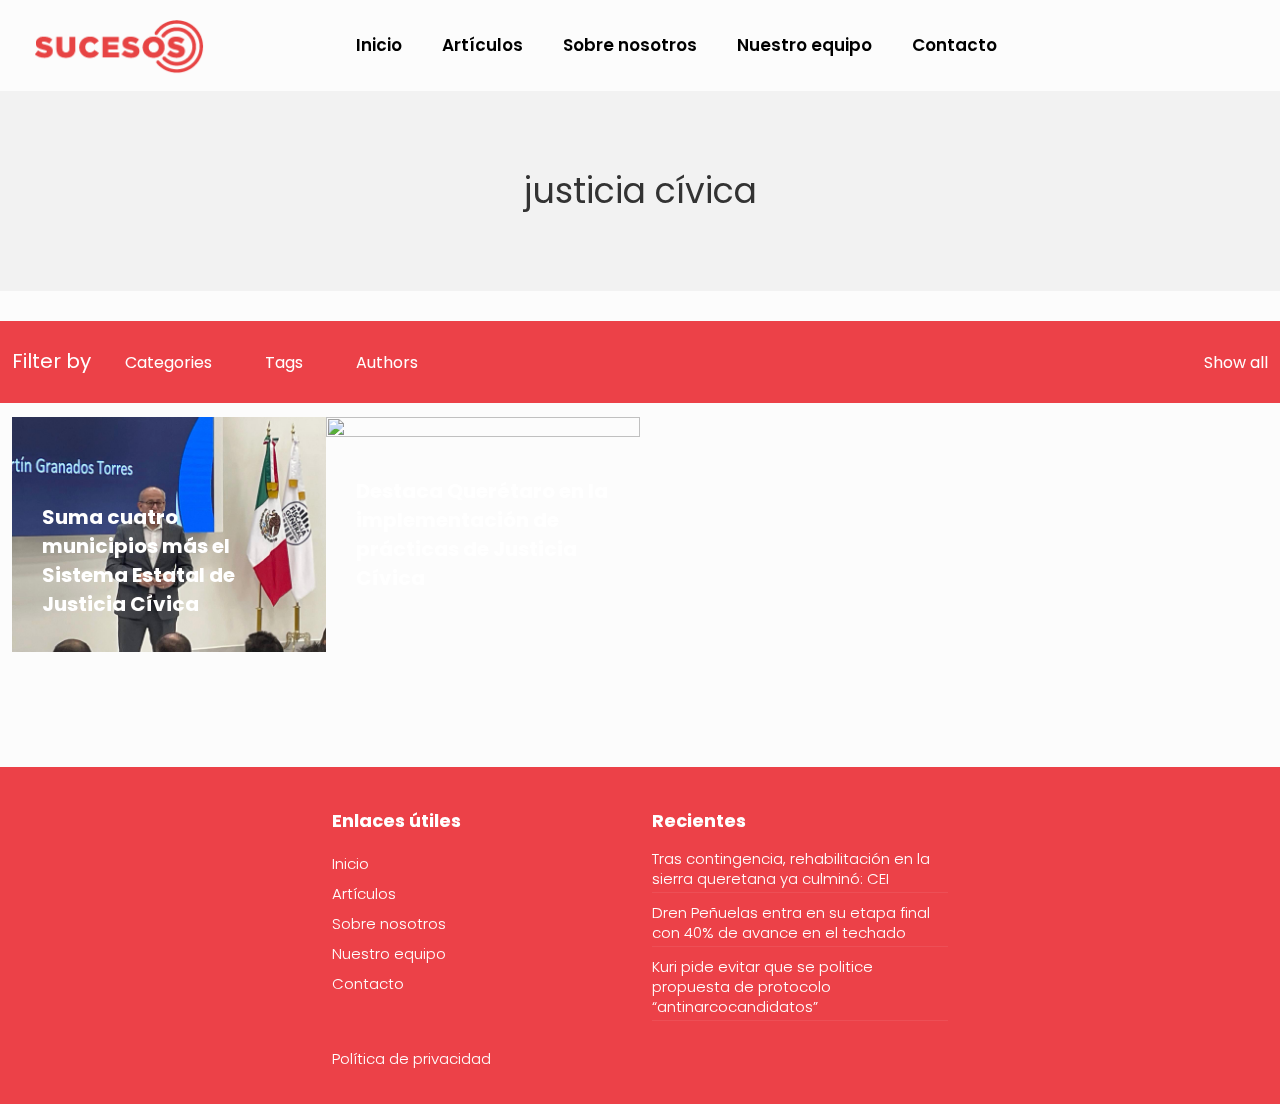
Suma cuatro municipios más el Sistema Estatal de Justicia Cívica (138, 560)
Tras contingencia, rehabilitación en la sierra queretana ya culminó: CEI (791, 869)
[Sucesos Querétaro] (119, 45)
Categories (168, 362)
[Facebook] (25, 882)
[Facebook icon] (1134, 46)
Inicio (350, 863)
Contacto (368, 983)
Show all (1236, 362)
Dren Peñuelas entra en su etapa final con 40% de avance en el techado (791, 923)
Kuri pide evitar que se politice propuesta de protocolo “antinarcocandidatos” (762, 987)
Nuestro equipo (389, 953)
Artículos (364, 893)
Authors (387, 362)
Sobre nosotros (389, 923)
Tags (284, 362)
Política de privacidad (411, 1058)
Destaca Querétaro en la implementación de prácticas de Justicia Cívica (482, 534)
